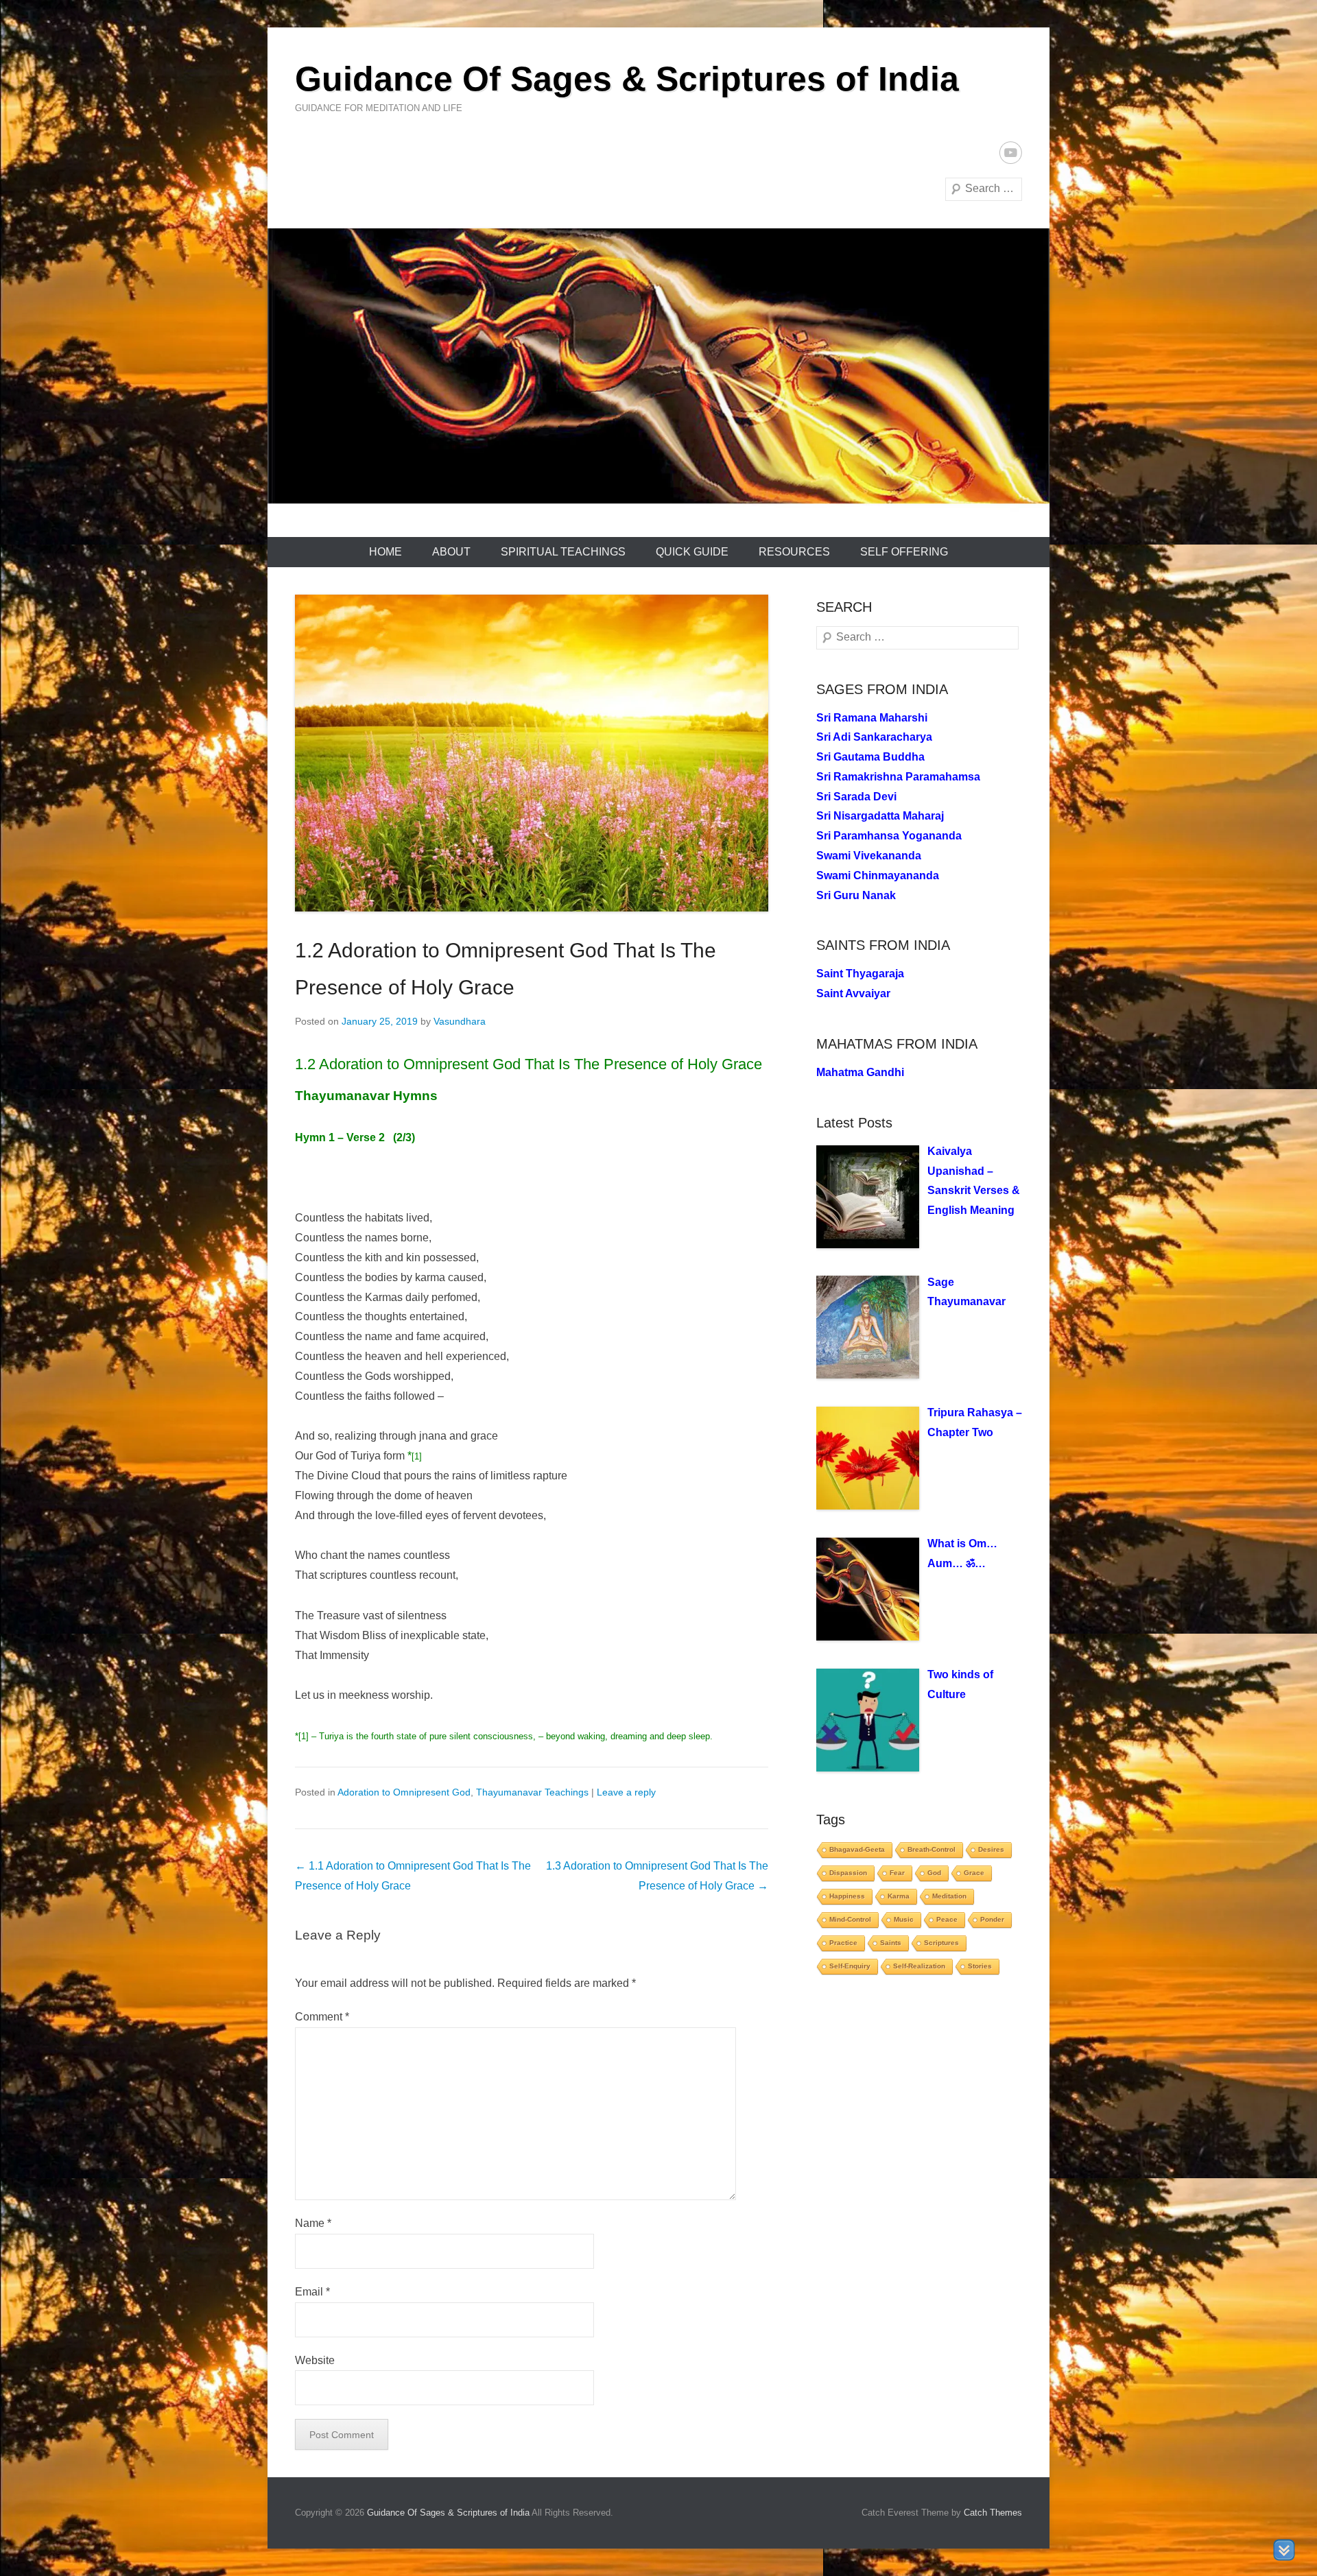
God (934, 1873)
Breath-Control (932, 1849)
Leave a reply (626, 1792)
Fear (897, 1873)
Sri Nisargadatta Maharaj (880, 816)
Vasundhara (460, 1021)
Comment (322, 2017)
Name (313, 2223)
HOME (385, 552)
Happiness (847, 1896)
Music (904, 1919)
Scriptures (941, 1943)
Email (312, 2292)
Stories (980, 1966)
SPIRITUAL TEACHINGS (563, 552)
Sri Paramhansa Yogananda (889, 836)
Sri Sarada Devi (856, 797)
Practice (843, 1943)
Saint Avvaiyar (853, 993)
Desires (991, 1849)
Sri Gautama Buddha (870, 757)
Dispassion (848, 1873)
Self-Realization (919, 1966)
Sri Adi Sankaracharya (874, 737)
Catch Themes (993, 2513)
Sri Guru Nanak (856, 895)
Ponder (992, 1919)
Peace (947, 1919)
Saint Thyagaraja (860, 974)
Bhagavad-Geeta (857, 1849)
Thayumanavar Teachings (532, 1792)
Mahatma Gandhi (860, 1072)
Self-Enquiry (850, 1966)
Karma (899, 1896)
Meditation (949, 1896)
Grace (974, 1873)
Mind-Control (850, 1919)
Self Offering (904, 552)
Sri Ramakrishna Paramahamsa (898, 777)
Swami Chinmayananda (878, 875)
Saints (891, 1943)
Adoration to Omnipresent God (404, 1792)
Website (315, 2360)
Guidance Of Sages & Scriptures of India (627, 79)
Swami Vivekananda (869, 856)
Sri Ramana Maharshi (872, 718)
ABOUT (451, 552)
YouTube (1011, 153)
